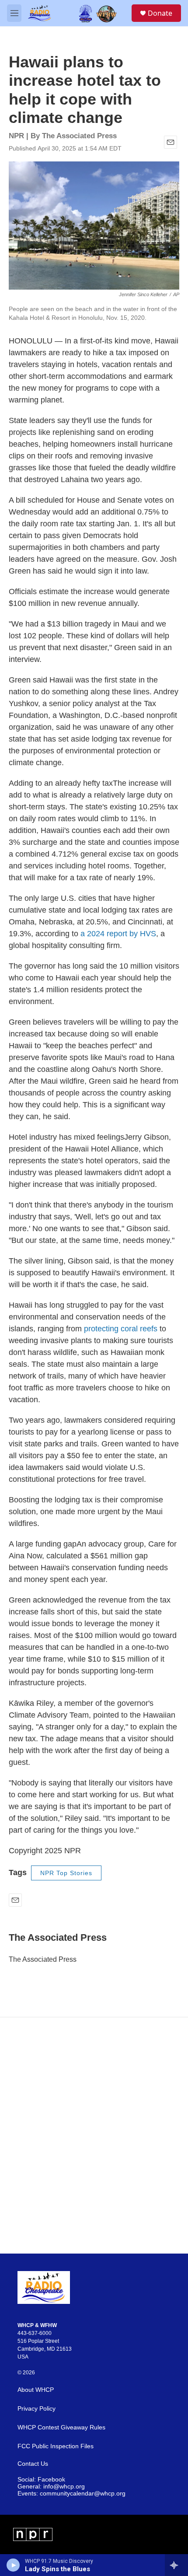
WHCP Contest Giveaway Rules (61, 2427)
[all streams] (176, 2565)
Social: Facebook (41, 2480)
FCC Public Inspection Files (56, 2446)
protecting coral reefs (122, 1329)
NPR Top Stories (66, 1873)
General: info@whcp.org (51, 2487)
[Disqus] (94, 2135)
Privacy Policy (37, 2409)
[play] (13, 2565)
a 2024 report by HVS (118, 934)
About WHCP (36, 2390)
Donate (160, 13)
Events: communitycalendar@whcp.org (71, 2494)
